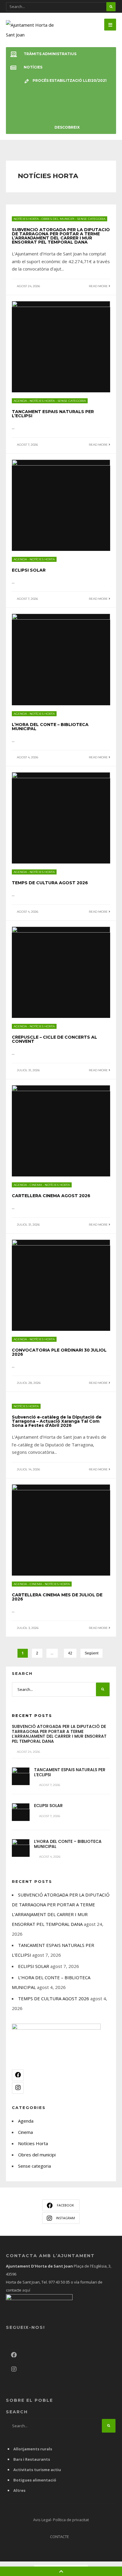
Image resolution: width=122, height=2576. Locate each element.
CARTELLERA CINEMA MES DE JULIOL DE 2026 (57, 1597)
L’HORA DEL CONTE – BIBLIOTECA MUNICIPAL (50, 727)
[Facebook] (18, 2075)
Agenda (20, 401)
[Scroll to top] (61, 2571)
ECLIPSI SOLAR (29, 570)
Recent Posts (32, 1715)
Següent (91, 1653)
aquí (26, 2290)
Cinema (36, 1185)
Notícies (33, 67)
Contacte (60, 2537)
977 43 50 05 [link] (59, 2282)
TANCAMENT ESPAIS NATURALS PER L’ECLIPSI (53, 414)
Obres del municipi (58, 219)
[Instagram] (18, 2088)
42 (70, 1653)
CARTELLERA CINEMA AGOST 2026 (51, 1196)
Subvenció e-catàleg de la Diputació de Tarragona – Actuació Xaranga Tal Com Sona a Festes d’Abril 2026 (57, 1421)
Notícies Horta (26, 219)
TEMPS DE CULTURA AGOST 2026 (50, 883)
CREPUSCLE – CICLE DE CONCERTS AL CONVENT (54, 1039)
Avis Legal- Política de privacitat (61, 2520)
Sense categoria (91, 219)
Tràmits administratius (50, 54)
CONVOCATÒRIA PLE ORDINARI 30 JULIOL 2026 (59, 1352)
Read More (99, 286)
